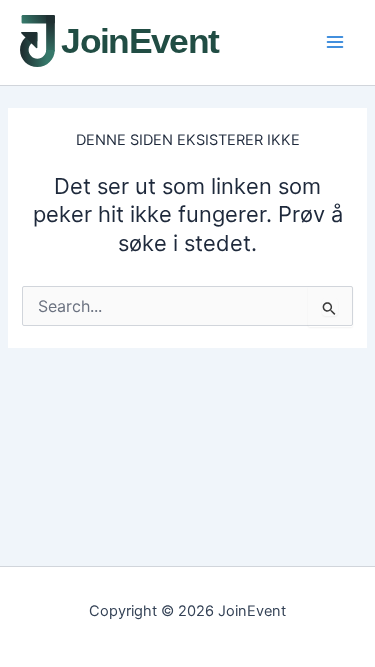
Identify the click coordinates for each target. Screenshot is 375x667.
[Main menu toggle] (335, 42)
